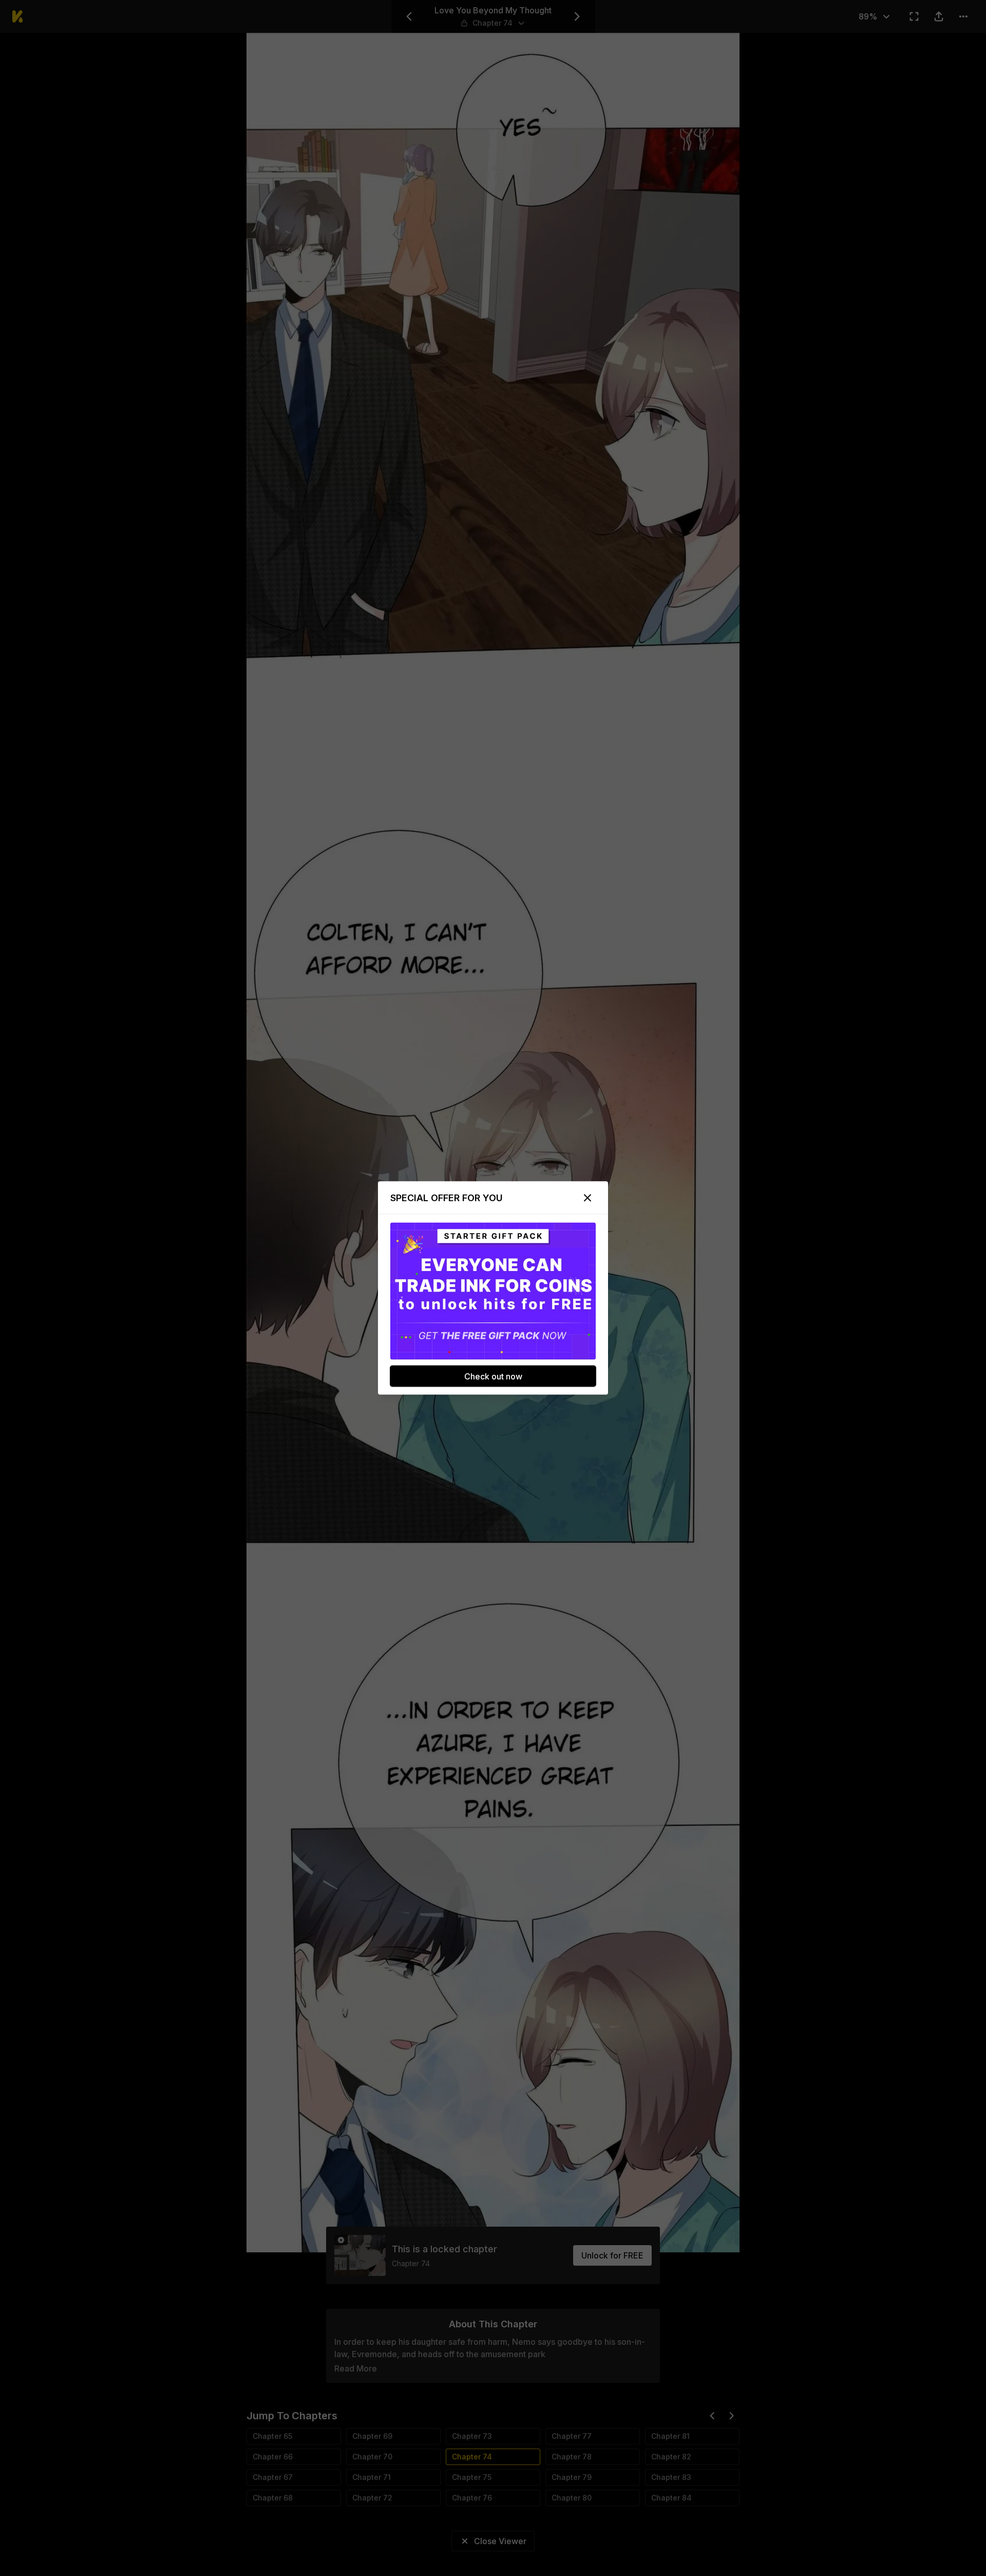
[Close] (587, 1198)
